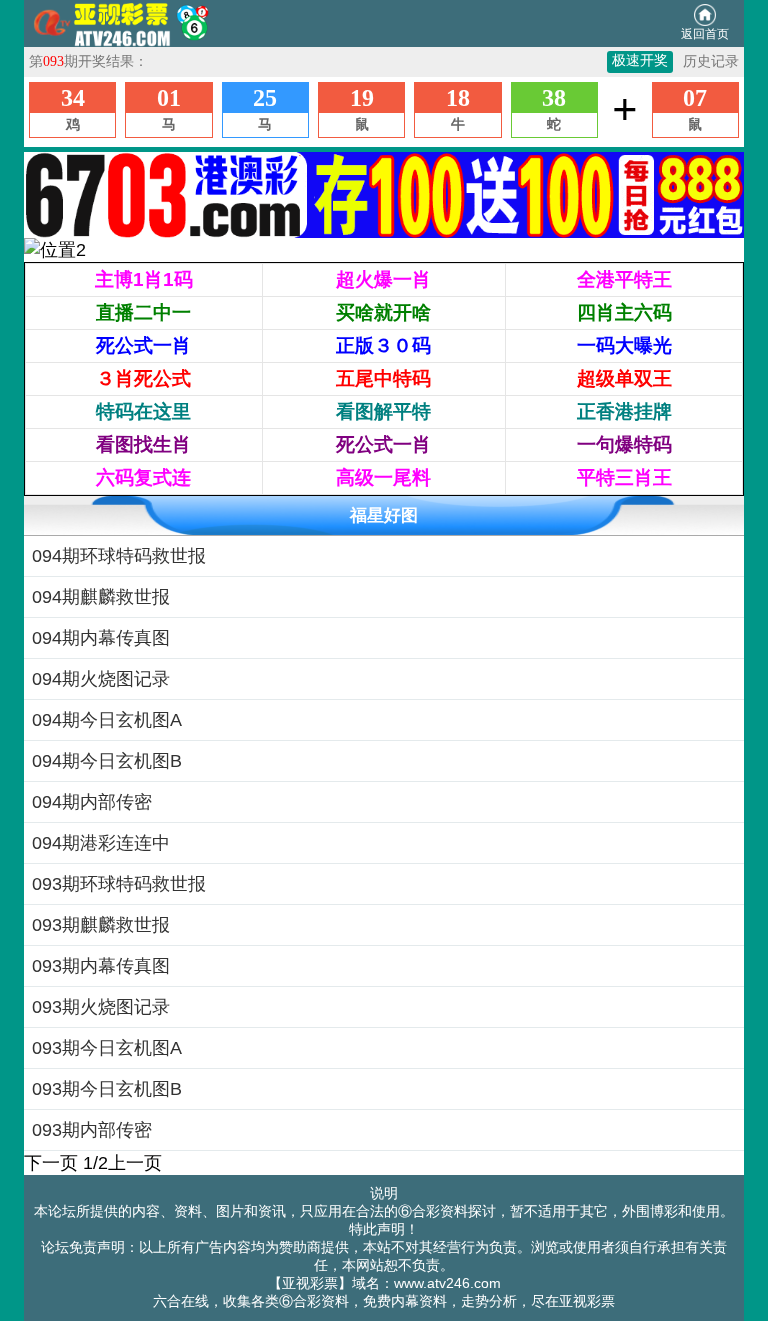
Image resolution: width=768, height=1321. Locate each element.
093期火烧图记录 (101, 1007)
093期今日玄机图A (107, 1048)
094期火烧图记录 (101, 679)
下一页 (51, 1163)
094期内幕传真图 (101, 638)
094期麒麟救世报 (101, 597)
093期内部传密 (92, 1130)
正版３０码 (383, 345)
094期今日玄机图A (107, 720)
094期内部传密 (92, 802)
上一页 (135, 1163)
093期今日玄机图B (107, 1089)
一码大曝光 (624, 345)
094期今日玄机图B (107, 761)
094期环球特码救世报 (119, 556)
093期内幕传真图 (101, 966)
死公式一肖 (143, 345)
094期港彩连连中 (101, 843)
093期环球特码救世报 (119, 884)
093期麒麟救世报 (101, 925)
